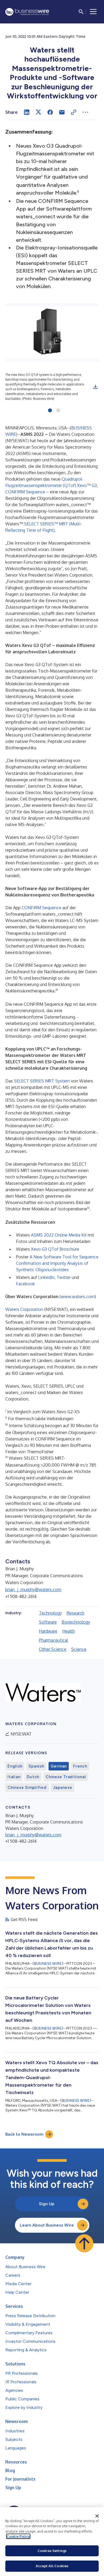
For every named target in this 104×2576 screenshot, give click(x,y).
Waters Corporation (25, 1309)
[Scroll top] (84, 2243)
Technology (50, 1613)
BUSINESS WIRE (48, 1964)
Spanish (36, 1766)
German (59, 1766)
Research (75, 1613)
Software (48, 1622)
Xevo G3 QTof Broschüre (55, 1249)
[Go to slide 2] (58, 411)
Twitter (64, 1277)
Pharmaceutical (53, 1640)
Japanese (63, 1788)
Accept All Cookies (52, 2566)
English (15, 1766)
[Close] (97, 2516)
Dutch (33, 1777)
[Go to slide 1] (50, 411)
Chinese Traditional (66, 1777)
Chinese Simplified (27, 1788)
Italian (14, 1777)
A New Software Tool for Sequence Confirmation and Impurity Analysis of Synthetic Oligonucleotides (57, 1263)
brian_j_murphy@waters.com (33, 1589)
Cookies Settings (52, 2551)
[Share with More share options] (85, 112)
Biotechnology (76, 1622)
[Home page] (27, 12)
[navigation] (93, 12)
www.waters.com (78, 1297)
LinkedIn (46, 1277)
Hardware (48, 1631)
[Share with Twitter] (38, 112)
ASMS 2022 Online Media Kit (59, 1235)
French (80, 1766)
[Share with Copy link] (74, 112)
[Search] (81, 12)
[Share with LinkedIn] (27, 112)
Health (69, 1631)
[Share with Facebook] (50, 112)
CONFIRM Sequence (25, 492)
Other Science (53, 1649)
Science (79, 1649)
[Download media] (95, 387)
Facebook (25, 1284)
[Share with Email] (62, 112)
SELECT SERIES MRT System (42, 1081)
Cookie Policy (18, 2536)
